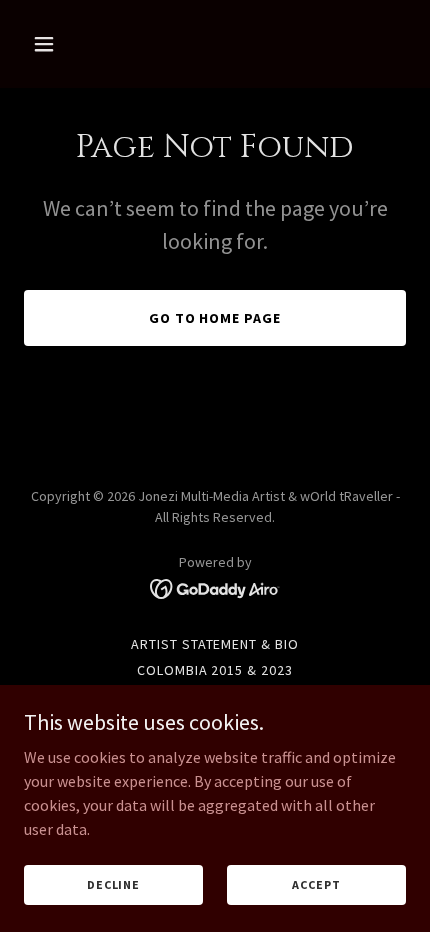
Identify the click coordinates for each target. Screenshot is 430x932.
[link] (215, 587)
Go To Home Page (215, 318)
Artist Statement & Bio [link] (215, 644)
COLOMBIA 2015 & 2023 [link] (215, 670)
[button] (52, 44)
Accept (316, 884)
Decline (113, 884)
